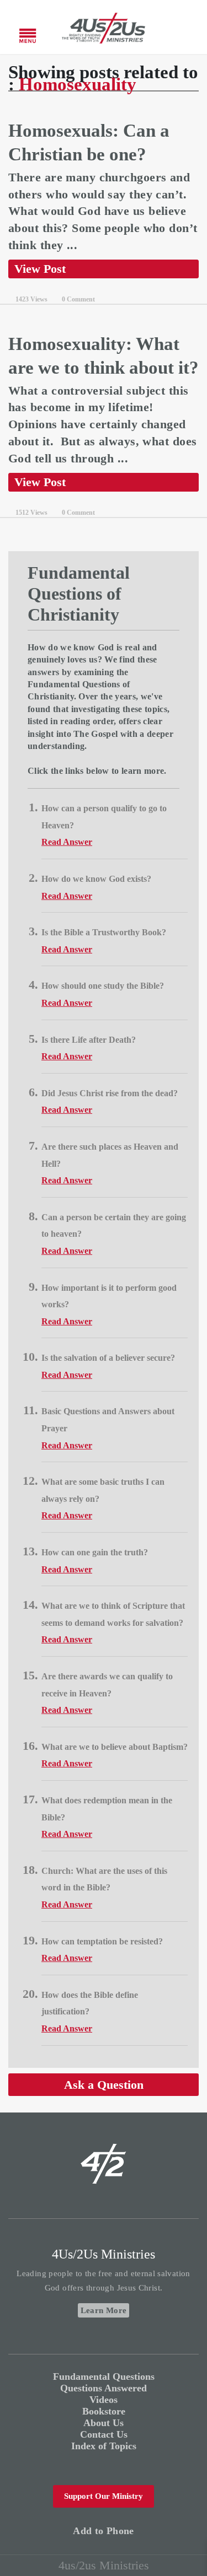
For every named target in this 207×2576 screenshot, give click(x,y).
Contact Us (104, 2434)
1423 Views (31, 299)
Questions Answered (104, 2388)
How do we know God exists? (96, 879)
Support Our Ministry (104, 2496)
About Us (104, 2423)
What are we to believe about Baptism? (115, 1747)
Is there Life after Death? (89, 1040)
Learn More (104, 2310)
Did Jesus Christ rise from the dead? (110, 1093)
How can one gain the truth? (95, 1552)
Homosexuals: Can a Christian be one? (89, 142)
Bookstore (104, 2411)
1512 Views (31, 513)
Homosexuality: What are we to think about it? (104, 356)
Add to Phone (103, 2531)
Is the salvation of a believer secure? (108, 1358)
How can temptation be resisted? (102, 1941)
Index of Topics (104, 2446)
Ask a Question (104, 2085)
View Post (40, 269)
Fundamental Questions (104, 2376)
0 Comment (78, 299)
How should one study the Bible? (103, 986)
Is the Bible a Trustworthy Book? (104, 932)
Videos (104, 2400)
